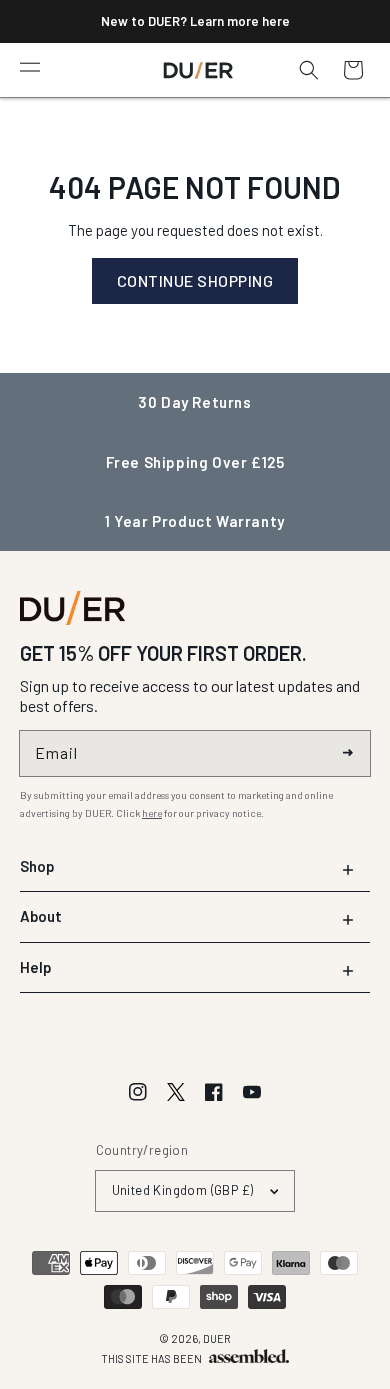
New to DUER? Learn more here (195, 21)
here (152, 813)
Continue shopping (195, 280)
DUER (217, 1338)
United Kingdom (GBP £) (183, 1190)
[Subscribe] (348, 753)
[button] (30, 66)
